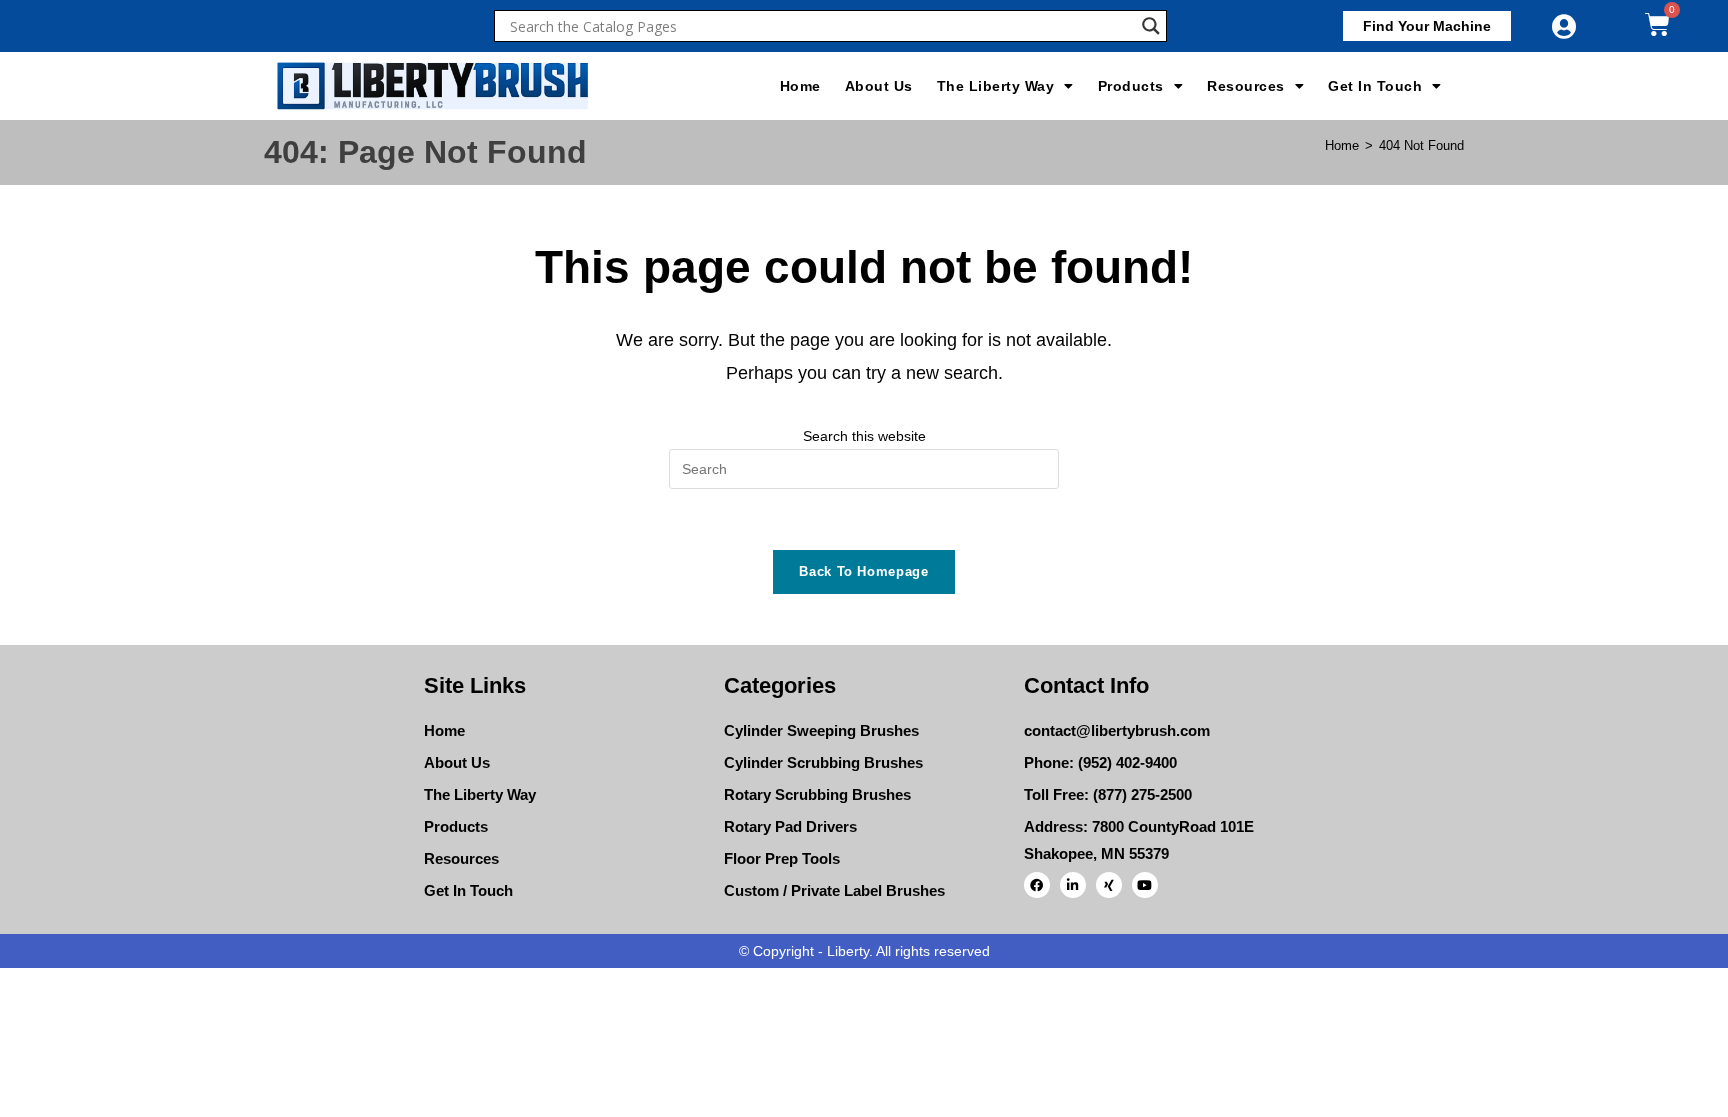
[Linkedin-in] (1073, 885)
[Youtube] (1145, 885)
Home (800, 86)
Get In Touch (1375, 86)
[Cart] (1657, 24)
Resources (1246, 86)
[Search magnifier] (1151, 26)
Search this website (864, 436)
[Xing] (1109, 885)
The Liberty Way (996, 86)
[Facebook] (1037, 885)
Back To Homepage (863, 571)
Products (1131, 86)
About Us (879, 86)
